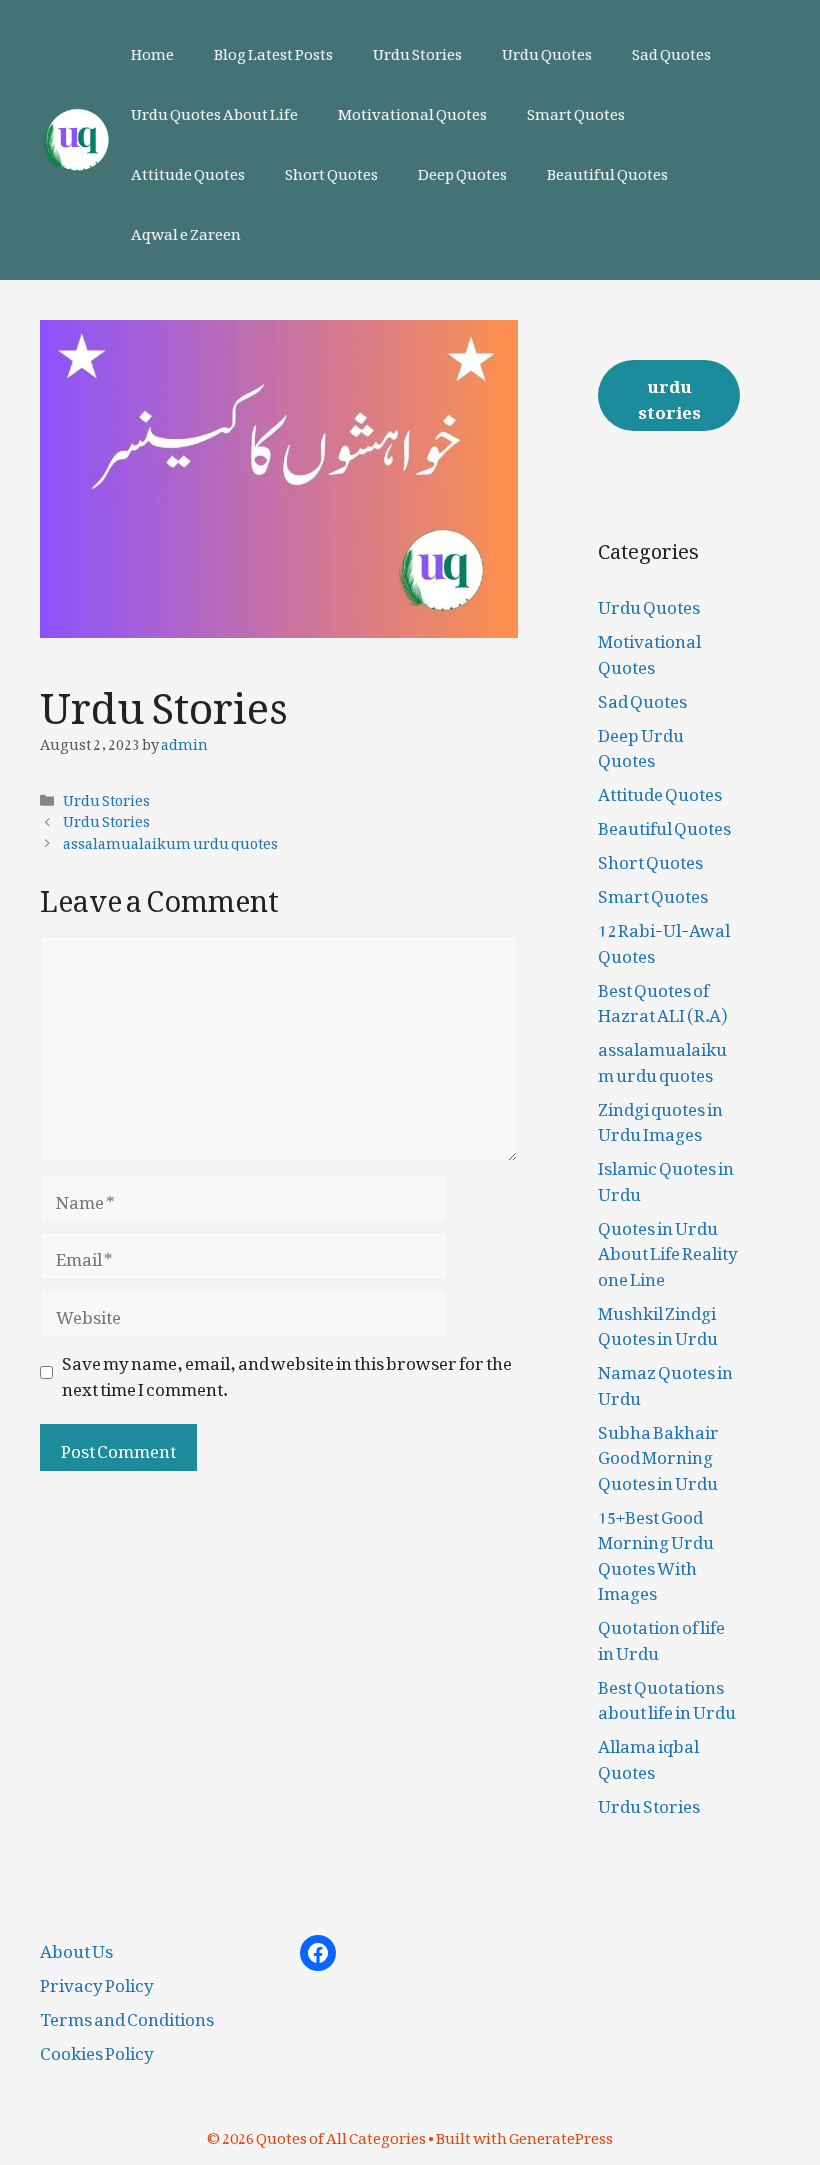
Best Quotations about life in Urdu (667, 1696)
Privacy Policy (97, 1981)
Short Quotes (331, 170)
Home (152, 50)
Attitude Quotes (188, 170)
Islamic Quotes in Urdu (666, 1177)
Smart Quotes (576, 110)
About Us (76, 1947)
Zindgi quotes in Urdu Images (660, 1118)
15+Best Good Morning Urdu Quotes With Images (656, 1551)
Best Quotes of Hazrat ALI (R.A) (662, 999)
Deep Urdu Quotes (641, 744)
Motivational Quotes (412, 110)
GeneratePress (561, 2134)
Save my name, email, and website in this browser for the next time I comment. (287, 1372)
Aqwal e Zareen (186, 230)
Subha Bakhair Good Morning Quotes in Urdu (658, 1453)
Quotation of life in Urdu (661, 1636)
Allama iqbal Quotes (648, 1755)
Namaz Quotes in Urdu (665, 1381)
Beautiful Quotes (607, 170)
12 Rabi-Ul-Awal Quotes (664, 939)
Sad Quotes (671, 50)
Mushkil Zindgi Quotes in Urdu (658, 1322)
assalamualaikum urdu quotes (170, 839)
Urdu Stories (417, 50)
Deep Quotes (462, 170)
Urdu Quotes (547, 50)
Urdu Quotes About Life (214, 110)
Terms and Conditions (127, 2015)
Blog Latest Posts (273, 50)
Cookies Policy (97, 2049)
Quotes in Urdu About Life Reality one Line (668, 1249)
